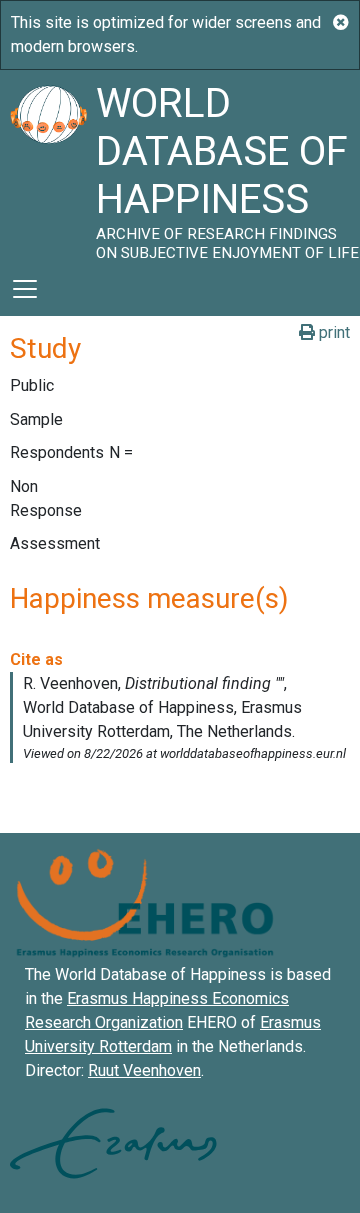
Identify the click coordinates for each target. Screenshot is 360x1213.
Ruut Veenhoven (144, 1070)
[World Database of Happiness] (48, 166)
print (332, 332)
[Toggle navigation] (25, 289)
